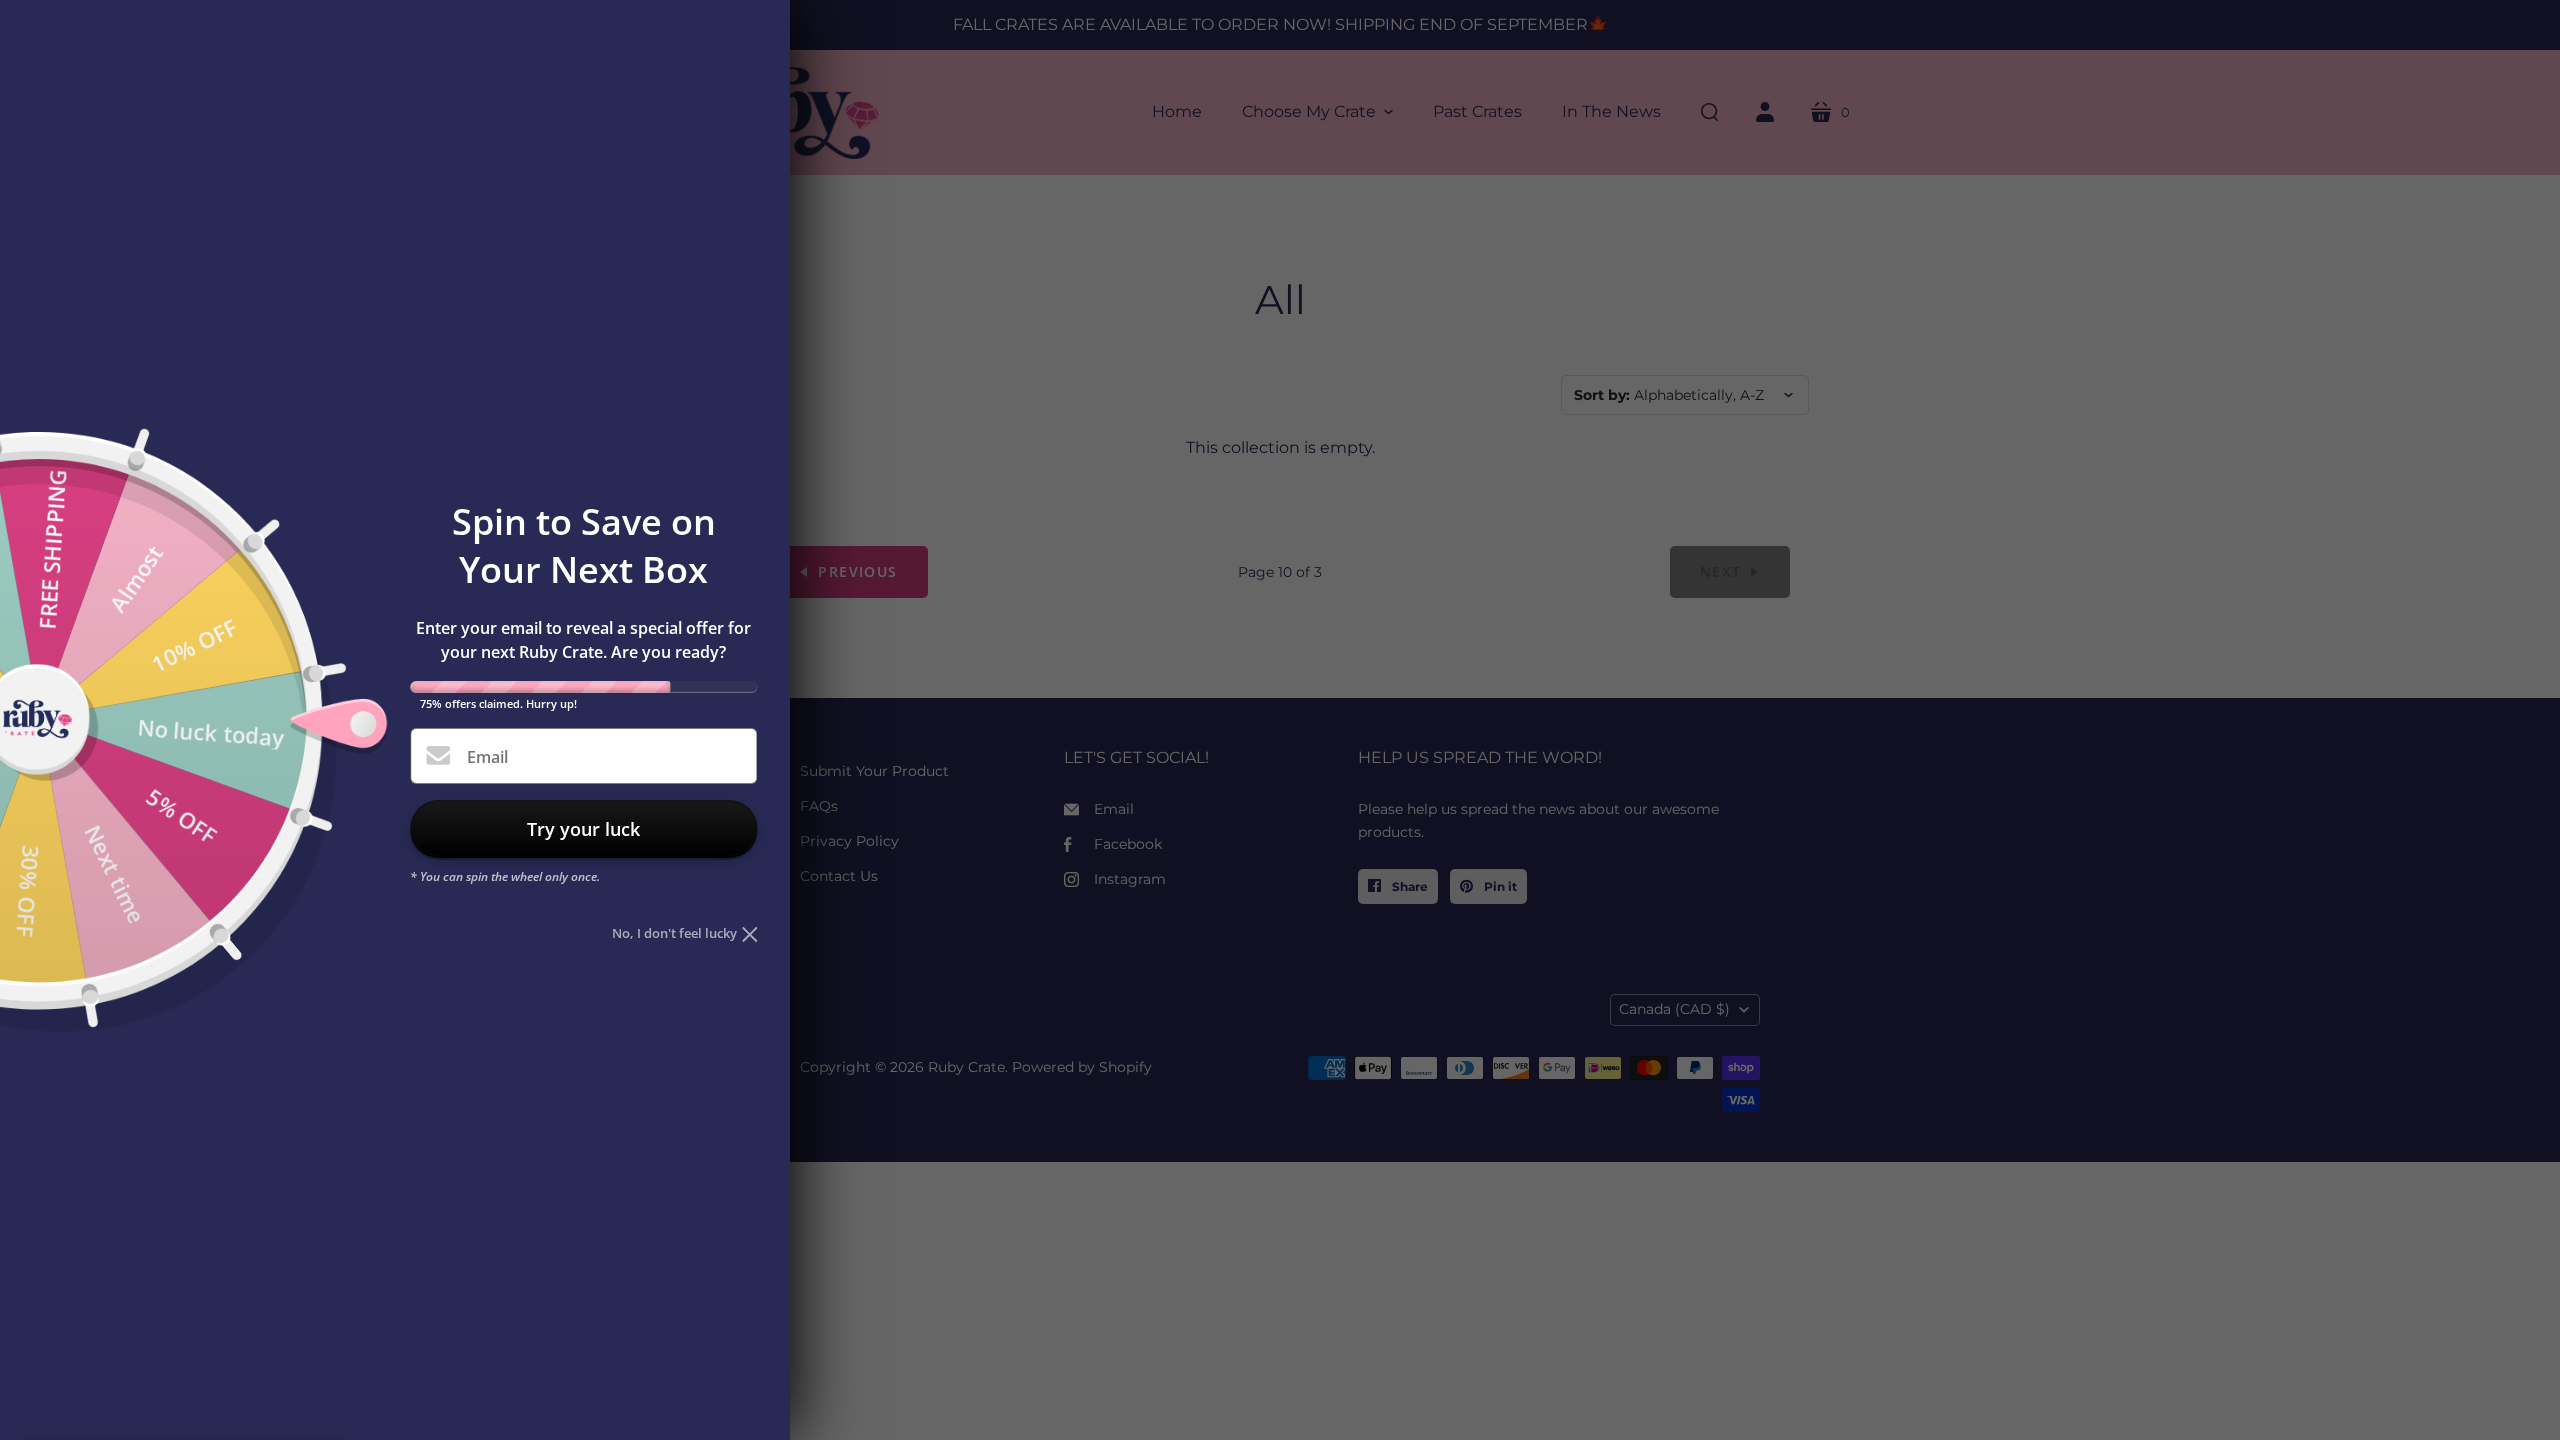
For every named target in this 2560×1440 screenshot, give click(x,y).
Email (487, 757)
